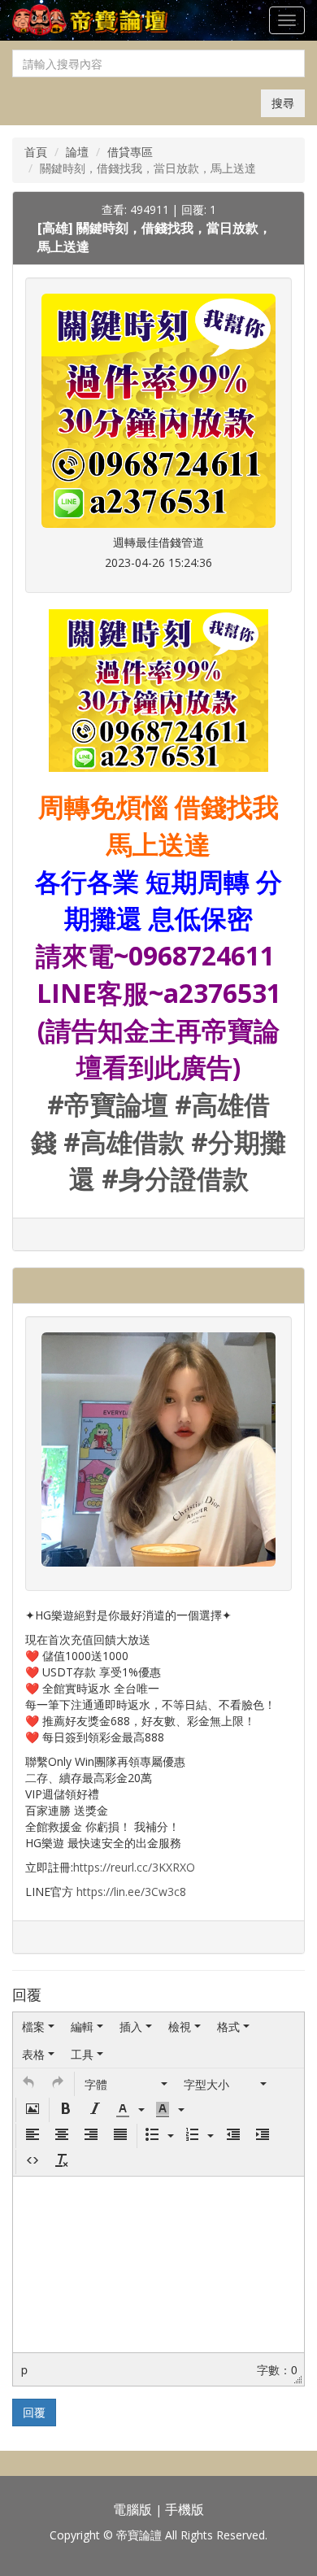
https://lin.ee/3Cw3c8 (131, 1892)
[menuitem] (38, 2026)
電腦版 (132, 2509)
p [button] (24, 2369)
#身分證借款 (175, 1178)
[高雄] (57, 228)
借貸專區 (130, 152)
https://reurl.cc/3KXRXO (134, 1867)
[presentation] (38, 2026)
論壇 (77, 152)
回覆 (34, 2412)
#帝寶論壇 (108, 1104)
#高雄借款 (124, 1142)
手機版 (185, 2509)
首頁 (36, 152)
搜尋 (283, 103)
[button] (28, 2084)
